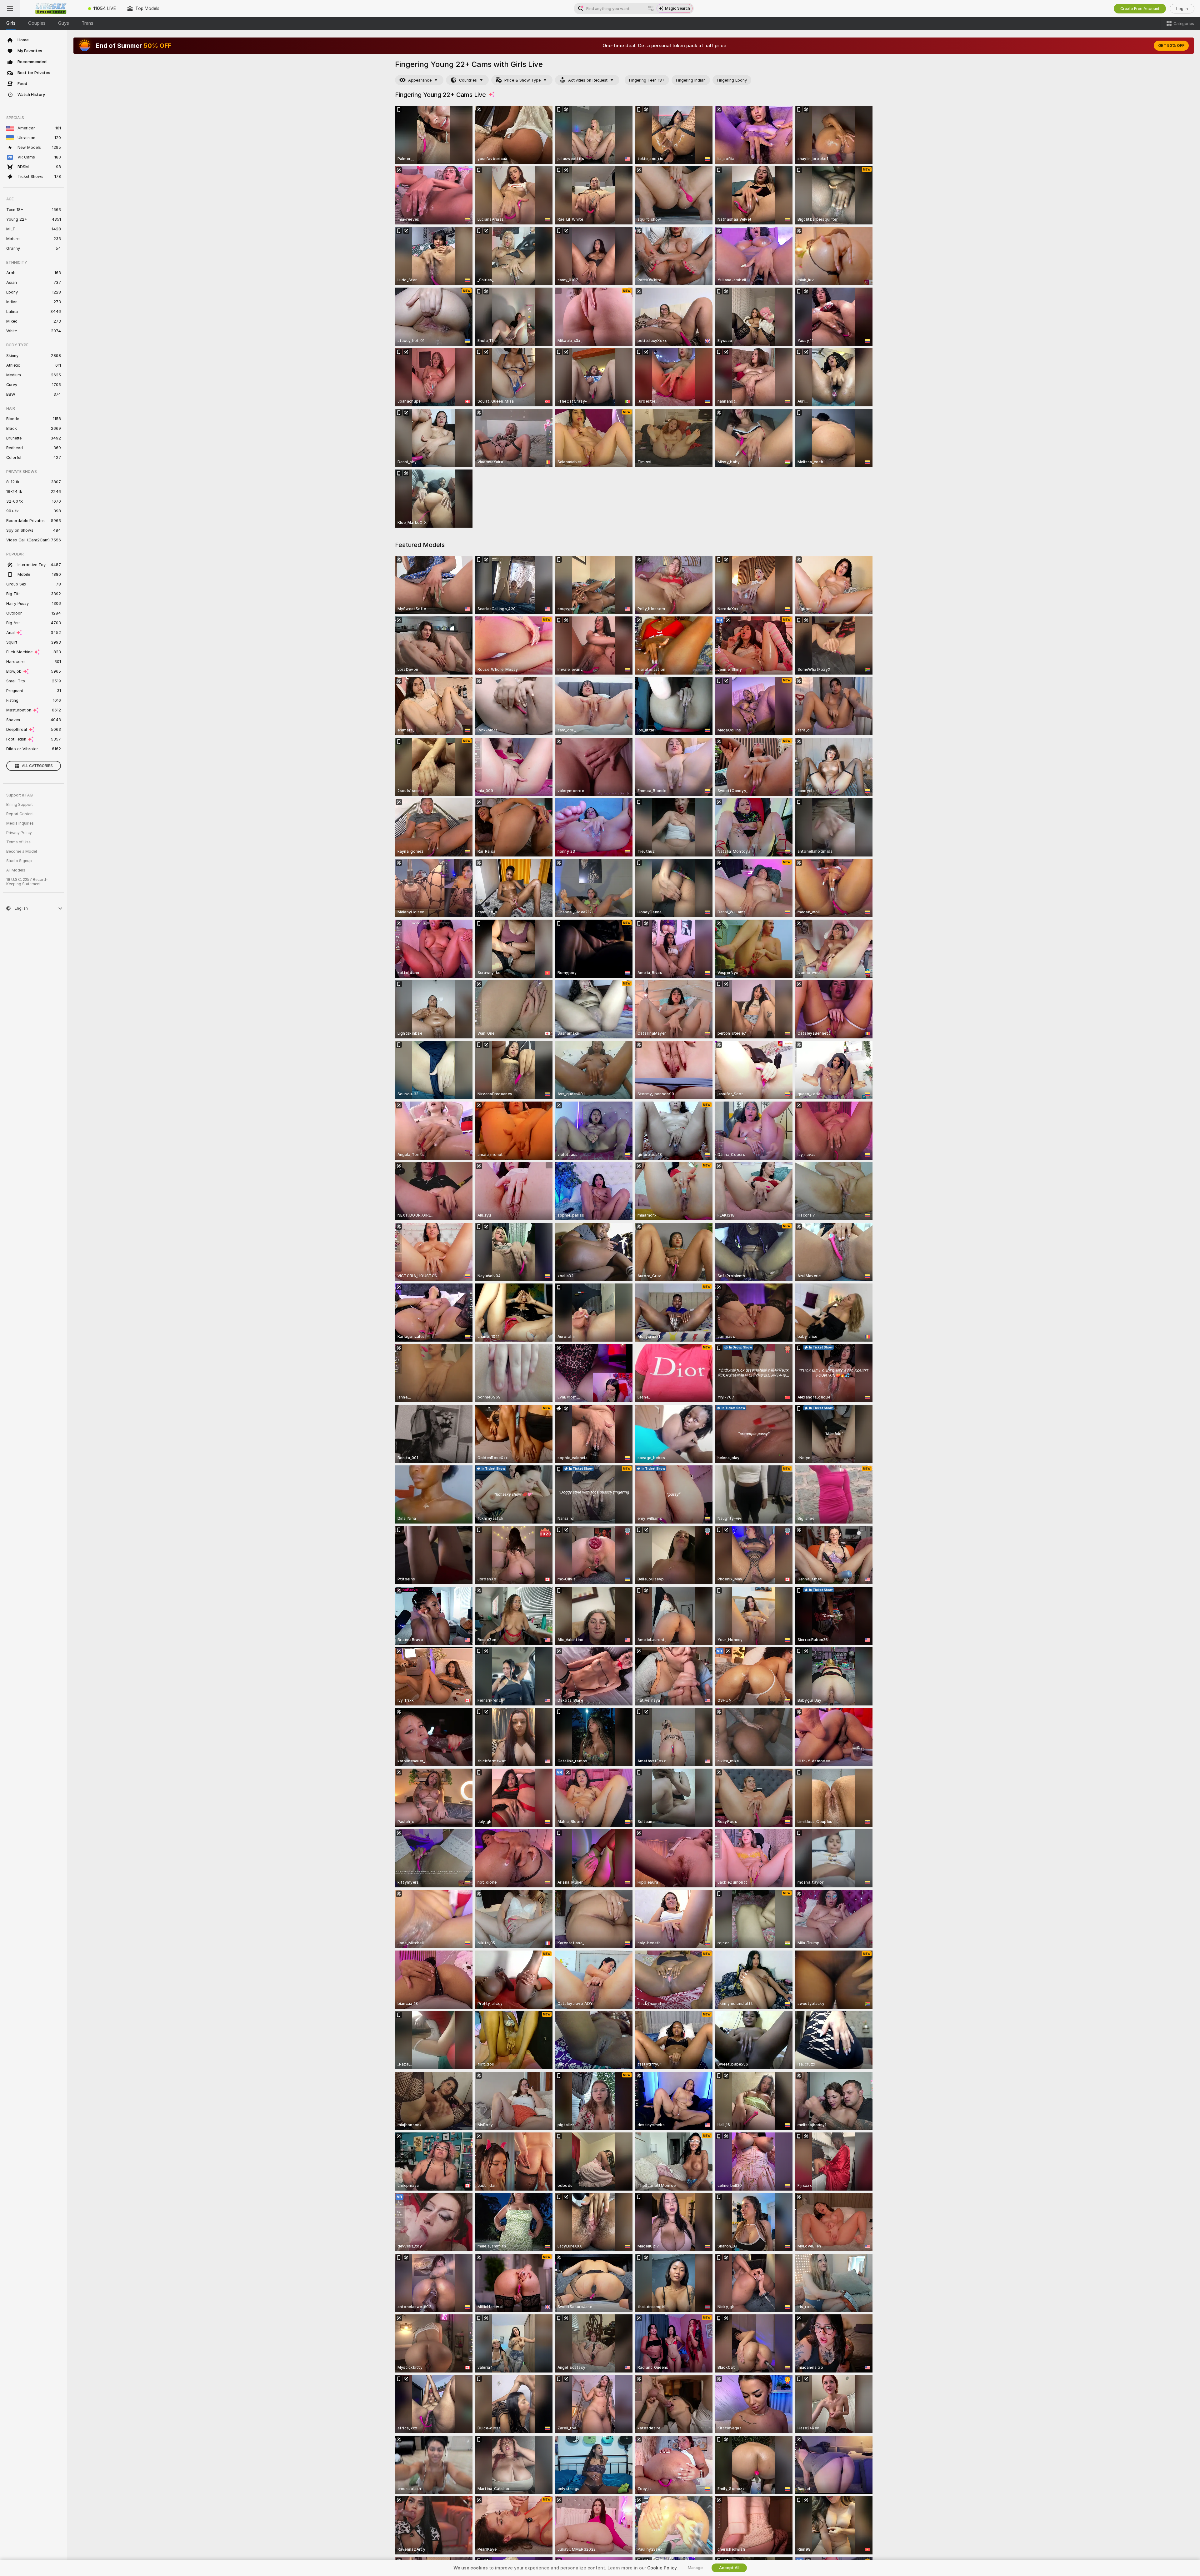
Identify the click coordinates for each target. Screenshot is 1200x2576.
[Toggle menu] (10, 8)
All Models (16, 870)
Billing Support (20, 805)
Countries (468, 80)
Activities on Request (588, 80)
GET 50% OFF (1171, 46)
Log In (1182, 9)
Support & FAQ (20, 795)
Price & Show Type (522, 80)
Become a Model (22, 851)
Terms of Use (18, 842)
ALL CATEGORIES (37, 766)
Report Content (20, 814)
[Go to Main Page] (51, 8)
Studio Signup (19, 861)
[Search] (651, 8)
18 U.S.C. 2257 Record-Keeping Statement (27, 882)
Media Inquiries (20, 823)
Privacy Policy (19, 833)
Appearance (420, 80)
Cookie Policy (662, 2568)
